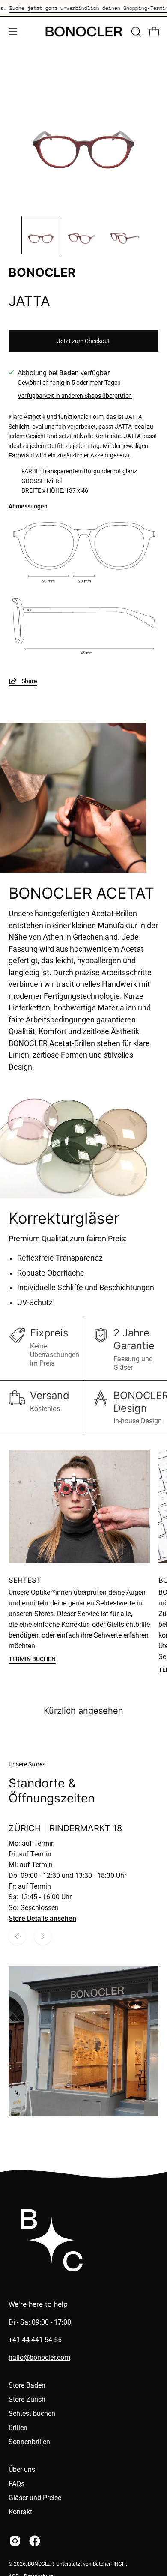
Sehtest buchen (32, 2413)
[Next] (43, 1936)
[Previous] (17, 1936)
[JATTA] (41, 235)
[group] (83, 8)
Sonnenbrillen (29, 2442)
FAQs (16, 2484)
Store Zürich (27, 2399)
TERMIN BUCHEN (32, 1659)
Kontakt (20, 2512)
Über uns (22, 2470)
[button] (135, 32)
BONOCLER (41, 2564)
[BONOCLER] (84, 31)
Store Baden (27, 2385)
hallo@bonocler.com (39, 2357)
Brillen (18, 2428)
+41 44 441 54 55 (35, 2340)
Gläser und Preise (35, 2498)
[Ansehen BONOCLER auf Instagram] (15, 2541)
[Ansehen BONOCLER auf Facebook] (35, 2541)
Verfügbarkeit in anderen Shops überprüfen (75, 396)
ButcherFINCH (109, 2564)
